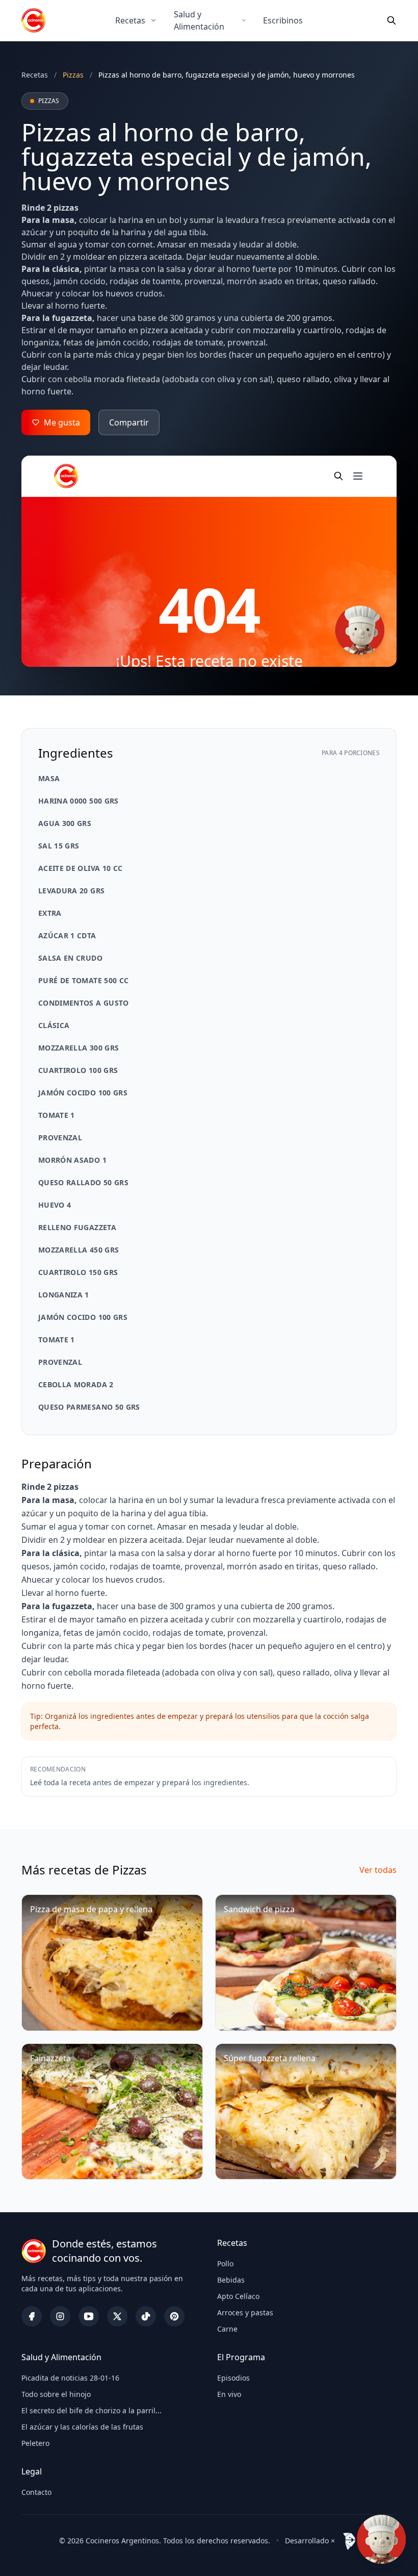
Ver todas (378, 1870)
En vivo (229, 2394)
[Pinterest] (174, 2316)
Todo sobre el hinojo (56, 2394)
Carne (227, 2329)
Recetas (130, 20)
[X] (117, 2316)
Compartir (129, 422)
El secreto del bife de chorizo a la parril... (92, 2410)
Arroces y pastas (245, 2312)
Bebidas (231, 2280)
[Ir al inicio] (34, 20)
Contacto (36, 2492)
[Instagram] (60, 2316)
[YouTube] (89, 2316)
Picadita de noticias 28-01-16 (70, 2378)
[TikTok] (146, 2316)
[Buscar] (391, 20)
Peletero (35, 2443)
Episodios (233, 2378)
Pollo (225, 2264)
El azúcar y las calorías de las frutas (82, 2427)
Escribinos (283, 20)
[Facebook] (32, 2316)
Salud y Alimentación (199, 20)
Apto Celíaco (238, 2296)
